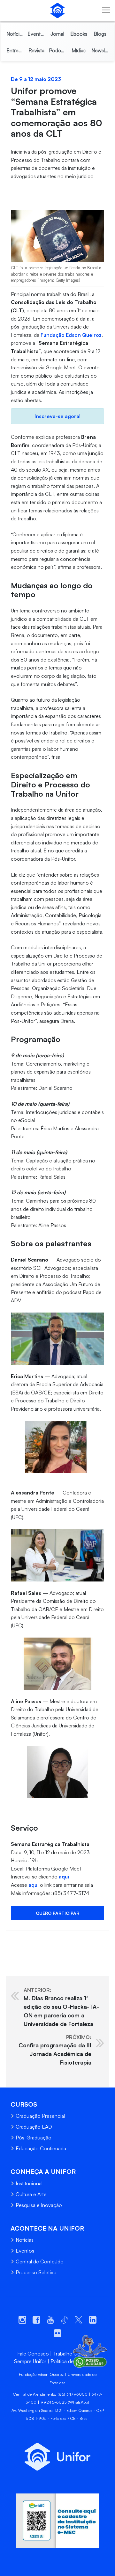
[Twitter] (23, 1940)
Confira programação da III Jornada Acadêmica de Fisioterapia (55, 2050)
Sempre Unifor (30, 2361)
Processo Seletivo (36, 2272)
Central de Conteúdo (40, 2261)
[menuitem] (15, 34)
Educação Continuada (41, 2148)
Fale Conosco (33, 2354)
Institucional (29, 2183)
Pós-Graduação (34, 2138)
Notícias (25, 2240)
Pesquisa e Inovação (39, 2205)
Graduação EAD (34, 2127)
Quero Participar (57, 1913)
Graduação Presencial (40, 2116)
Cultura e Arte (31, 2194)
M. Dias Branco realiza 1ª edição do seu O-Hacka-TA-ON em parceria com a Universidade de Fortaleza (61, 2007)
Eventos (25, 2251)
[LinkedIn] (35, 1940)
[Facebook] (11, 1940)
